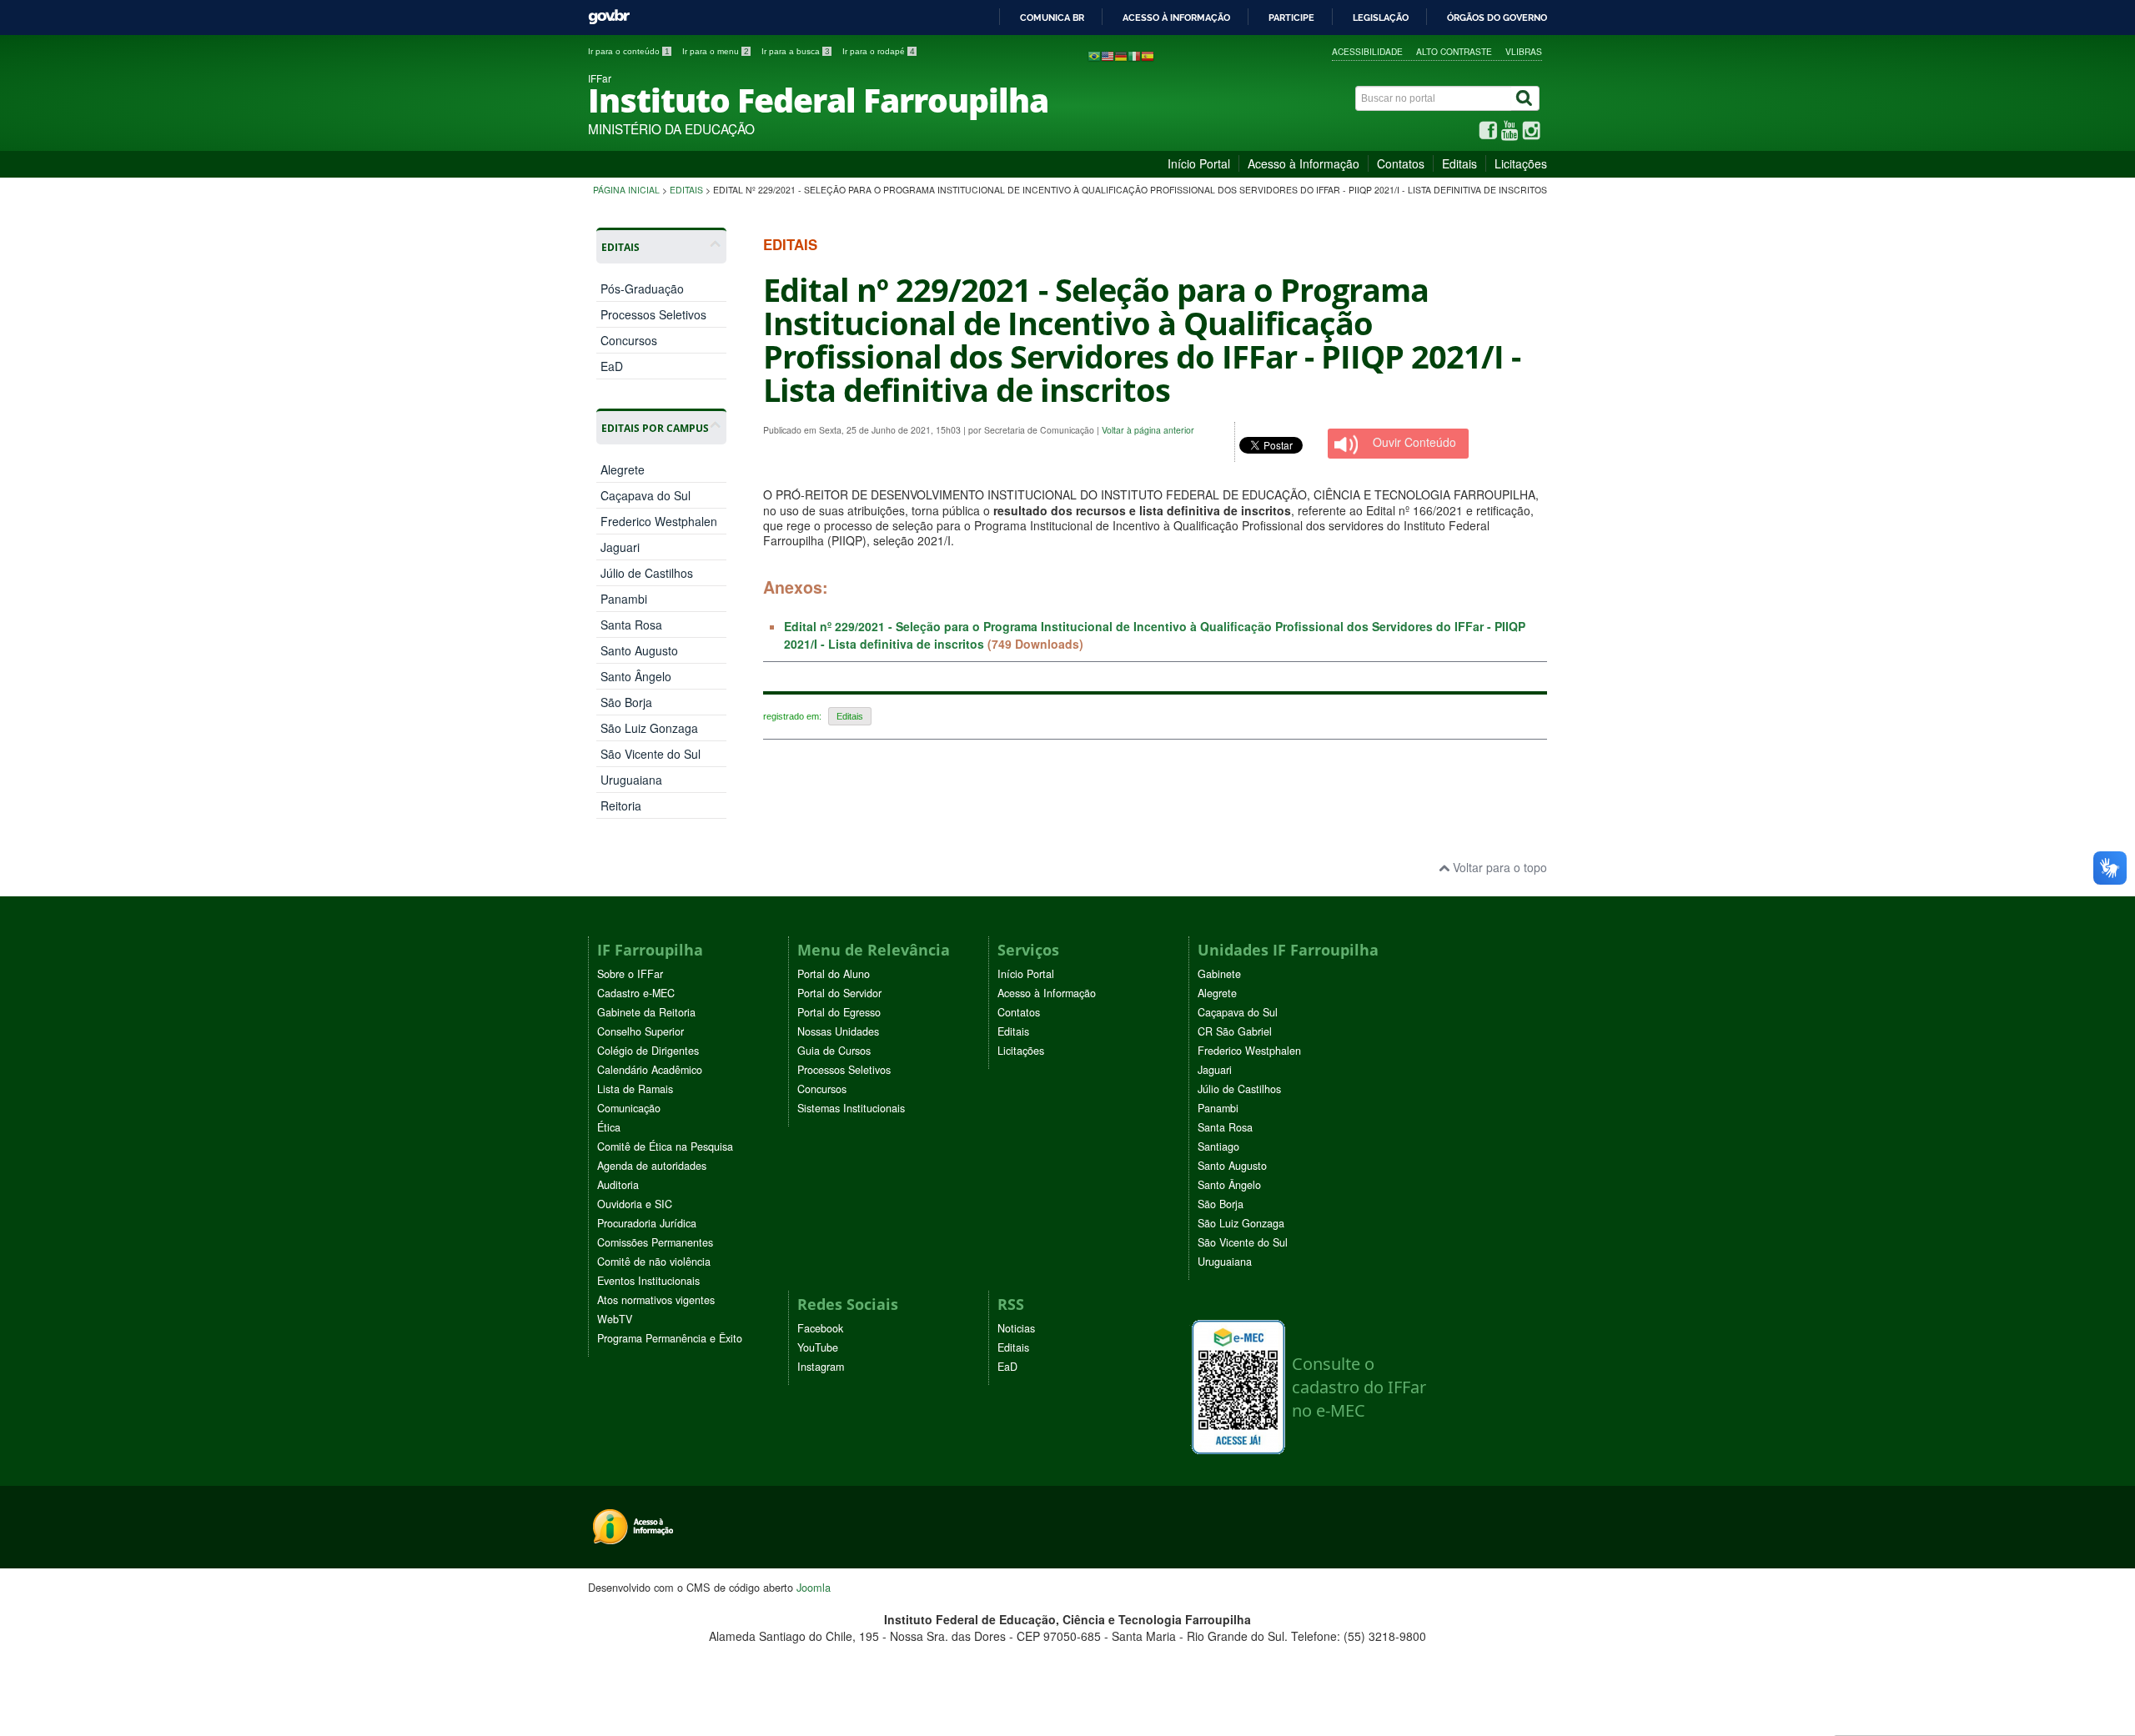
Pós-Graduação (642, 288)
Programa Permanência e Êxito (670, 1338)
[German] (1121, 55)
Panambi (624, 599)
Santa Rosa (631, 625)
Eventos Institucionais (648, 1281)
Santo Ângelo (636, 676)
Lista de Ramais (635, 1089)
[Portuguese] (1094, 55)
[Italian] (1134, 55)
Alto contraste (1454, 51)
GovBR (609, 17)
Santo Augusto (639, 650)
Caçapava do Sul (646, 495)
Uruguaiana (631, 780)
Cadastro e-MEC (636, 993)
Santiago (1218, 1146)
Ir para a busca (796, 51)
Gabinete (1219, 974)
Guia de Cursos (834, 1051)
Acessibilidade (1367, 51)
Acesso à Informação (1304, 163)
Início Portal (1199, 163)
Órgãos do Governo (1497, 18)
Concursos (629, 340)
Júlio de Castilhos (647, 573)
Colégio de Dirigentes (648, 1051)
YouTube (818, 1347)
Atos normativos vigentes (656, 1300)
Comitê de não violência (654, 1262)
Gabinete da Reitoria (646, 1012)
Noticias (1016, 1328)
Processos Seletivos (653, 314)
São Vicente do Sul (651, 754)
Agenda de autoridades (652, 1166)
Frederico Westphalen (659, 521)
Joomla (814, 1587)
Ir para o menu (716, 51)
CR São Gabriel (1235, 1031)
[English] (1108, 55)
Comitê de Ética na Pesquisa (665, 1146)
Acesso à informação (1176, 18)
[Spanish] (1148, 55)
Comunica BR (1052, 18)
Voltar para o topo (1498, 867)
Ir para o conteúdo (629, 51)
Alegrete (623, 469)
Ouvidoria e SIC (635, 1204)
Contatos (1401, 163)
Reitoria (621, 805)
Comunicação (629, 1108)
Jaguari (620, 547)
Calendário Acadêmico (650, 1070)
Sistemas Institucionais (851, 1108)
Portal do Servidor (839, 993)
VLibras (1524, 51)
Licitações (1521, 163)
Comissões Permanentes (655, 1242)
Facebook (820, 1328)
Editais (1459, 163)
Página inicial (626, 190)
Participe (1291, 18)
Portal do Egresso (839, 1012)
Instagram (821, 1367)
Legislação (1381, 18)
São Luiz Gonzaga (649, 728)
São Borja (626, 702)
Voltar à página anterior (1148, 430)
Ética (609, 1127)
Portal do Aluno (834, 974)
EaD (612, 366)
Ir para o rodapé (879, 51)
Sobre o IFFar (630, 974)
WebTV (615, 1319)
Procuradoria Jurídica (647, 1223)
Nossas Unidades (838, 1031)
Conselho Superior (640, 1031)
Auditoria (618, 1185)
